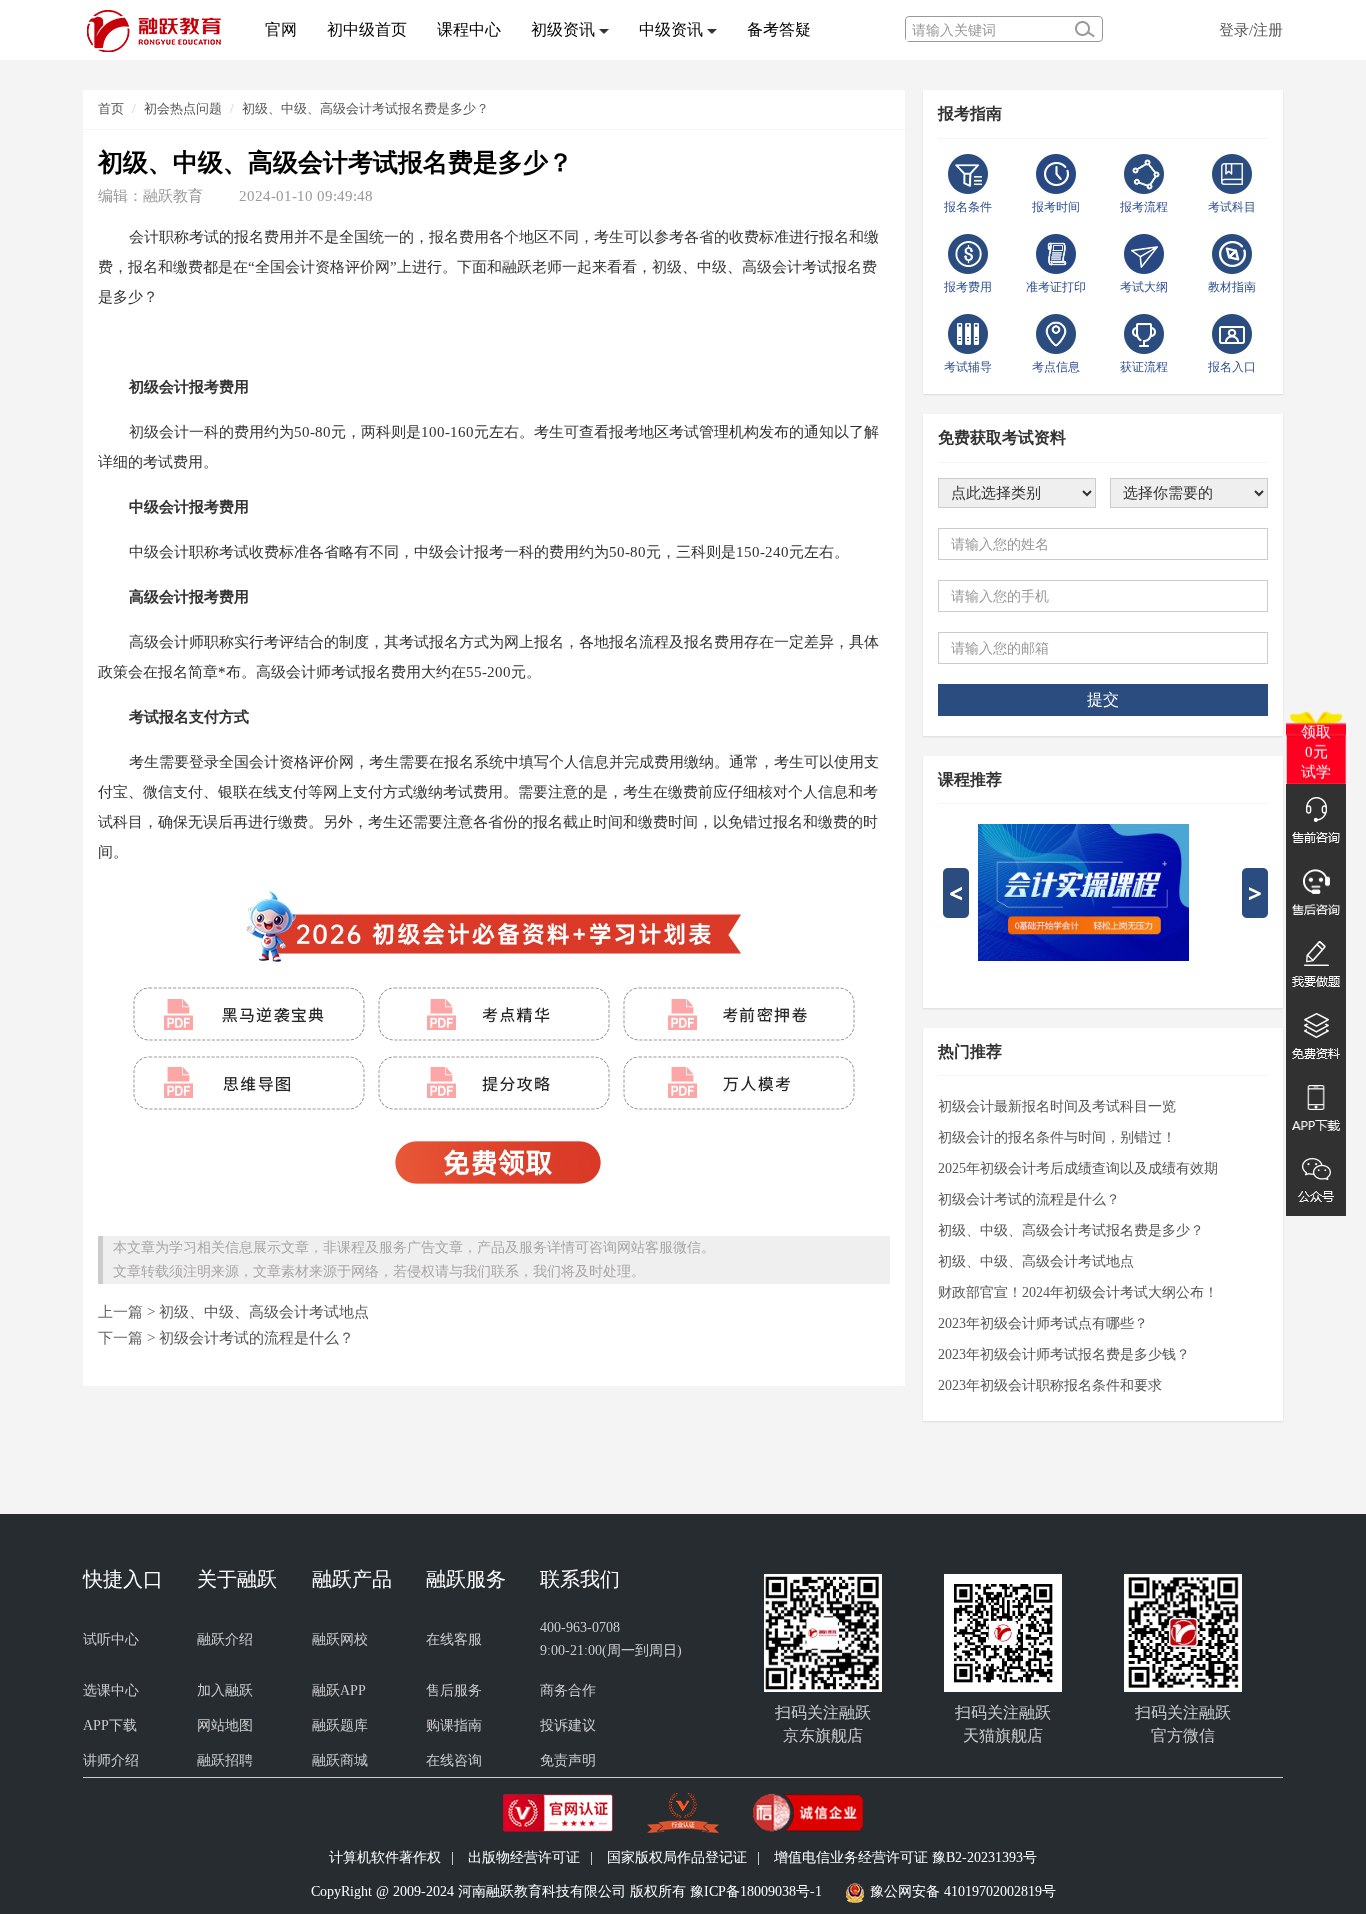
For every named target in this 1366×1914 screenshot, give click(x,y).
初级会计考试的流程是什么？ (256, 1337)
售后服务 (454, 1690)
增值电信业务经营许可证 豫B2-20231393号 (905, 1857)
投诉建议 (568, 1725)
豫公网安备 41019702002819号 (963, 1891)
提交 (1103, 699)
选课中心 (111, 1690)
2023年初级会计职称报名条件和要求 (1050, 1385)
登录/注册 (1251, 29)
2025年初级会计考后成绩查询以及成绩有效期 (1078, 1168)
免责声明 (568, 1760)
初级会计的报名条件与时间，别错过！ (1057, 1137)
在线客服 (454, 1639)
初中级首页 (367, 29)
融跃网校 (340, 1639)
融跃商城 (340, 1760)
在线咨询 (454, 1760)
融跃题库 (340, 1725)
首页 (111, 108)
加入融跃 (225, 1690)
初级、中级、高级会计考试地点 (264, 1311)
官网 (281, 29)
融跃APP (339, 1690)
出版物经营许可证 (524, 1857)
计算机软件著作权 (385, 1857)
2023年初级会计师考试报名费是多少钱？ (1064, 1354)
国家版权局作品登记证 (677, 1857)
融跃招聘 (225, 1760)
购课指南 (454, 1725)
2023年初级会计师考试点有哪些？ (1043, 1323)
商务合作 (568, 1690)
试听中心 (111, 1639)
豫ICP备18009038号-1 (756, 1891)
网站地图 (225, 1725)
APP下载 (110, 1725)
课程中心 (469, 29)
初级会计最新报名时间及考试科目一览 (1057, 1106)
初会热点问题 (183, 108)
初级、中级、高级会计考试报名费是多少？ (365, 108)
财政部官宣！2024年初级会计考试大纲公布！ (1078, 1292)
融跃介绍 (225, 1639)
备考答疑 (779, 29)
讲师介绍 (111, 1760)
